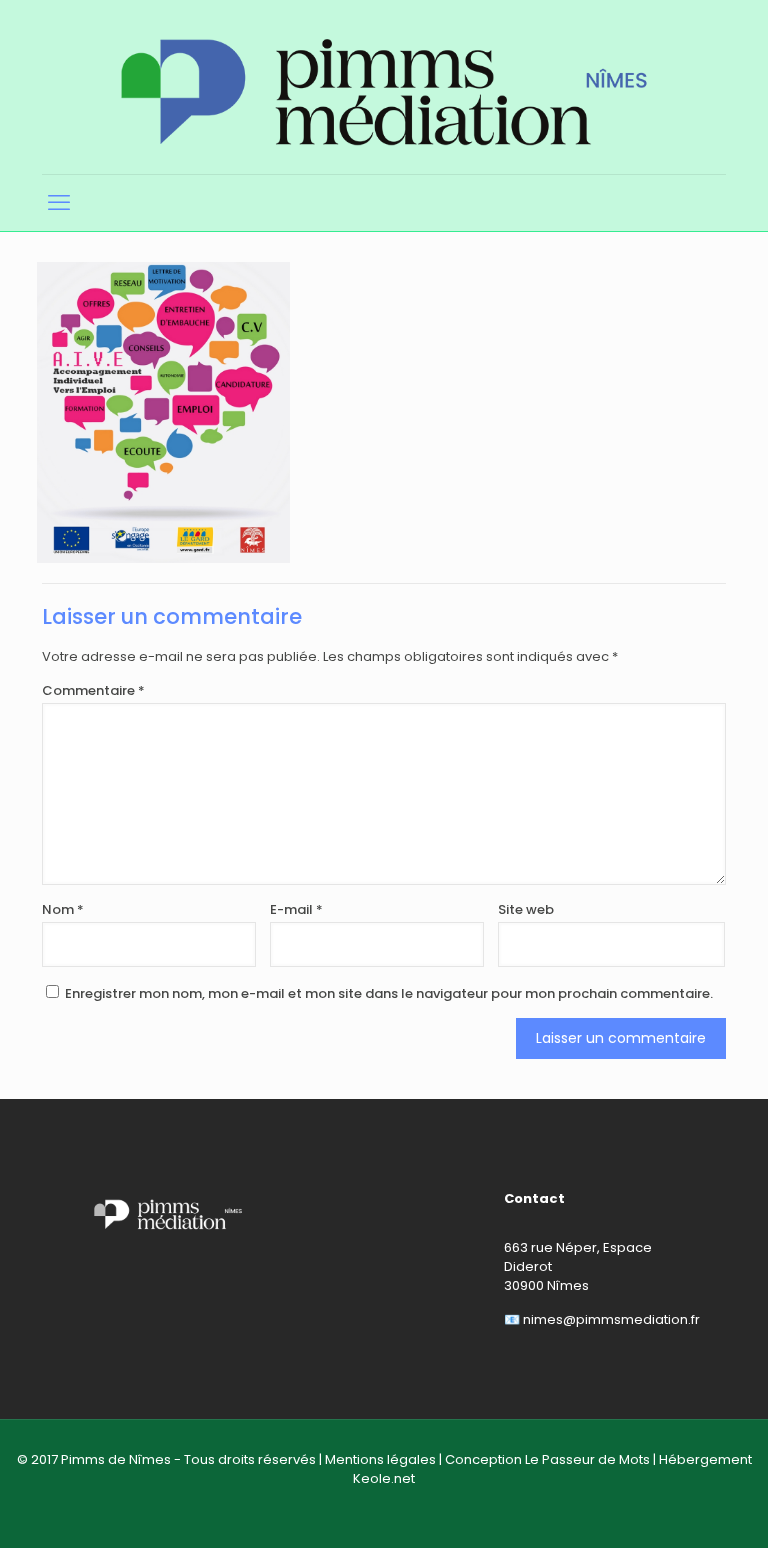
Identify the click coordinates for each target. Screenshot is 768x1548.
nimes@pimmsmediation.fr (611, 1319)
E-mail (296, 909)
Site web (526, 909)
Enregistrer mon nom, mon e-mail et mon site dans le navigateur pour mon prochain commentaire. (389, 993)
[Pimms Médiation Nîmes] (384, 87)
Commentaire (93, 690)
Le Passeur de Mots (587, 1459)
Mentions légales (380, 1459)
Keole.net (384, 1478)
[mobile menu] (59, 203)
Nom (63, 909)
